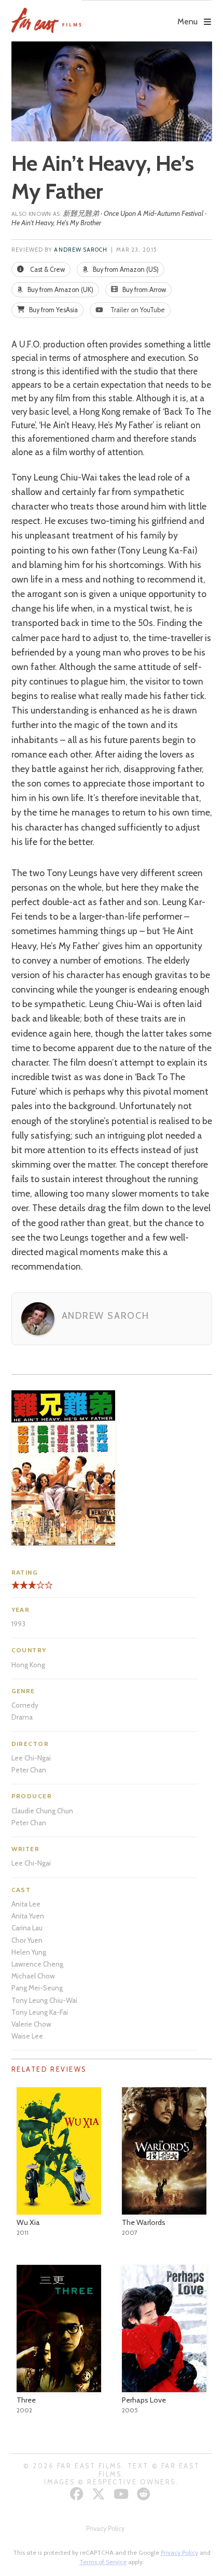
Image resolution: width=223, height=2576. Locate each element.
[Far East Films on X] (100, 2494)
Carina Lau (27, 1928)
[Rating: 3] (24, 1589)
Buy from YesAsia (53, 310)
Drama (22, 1717)
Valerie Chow (31, 2024)
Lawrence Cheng (37, 1964)
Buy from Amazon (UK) (60, 290)
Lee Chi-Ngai (31, 1758)
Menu (187, 21)
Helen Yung (29, 1952)
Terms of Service (103, 2562)
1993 (18, 1624)
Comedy (25, 1705)
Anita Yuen (28, 1916)
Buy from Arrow (143, 290)
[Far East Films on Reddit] (145, 2494)
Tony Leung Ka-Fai (40, 2012)
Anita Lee (26, 1904)
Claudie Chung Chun (42, 1811)
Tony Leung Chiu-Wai (44, 2000)
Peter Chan (29, 1770)
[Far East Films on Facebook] (78, 2494)
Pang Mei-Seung (37, 1988)
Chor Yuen (27, 1940)
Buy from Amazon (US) (125, 270)
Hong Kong (28, 1665)
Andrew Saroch (81, 250)
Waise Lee (27, 2036)
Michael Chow (33, 1976)
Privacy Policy (105, 2529)
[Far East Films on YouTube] (122, 2494)
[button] (147, 14)
